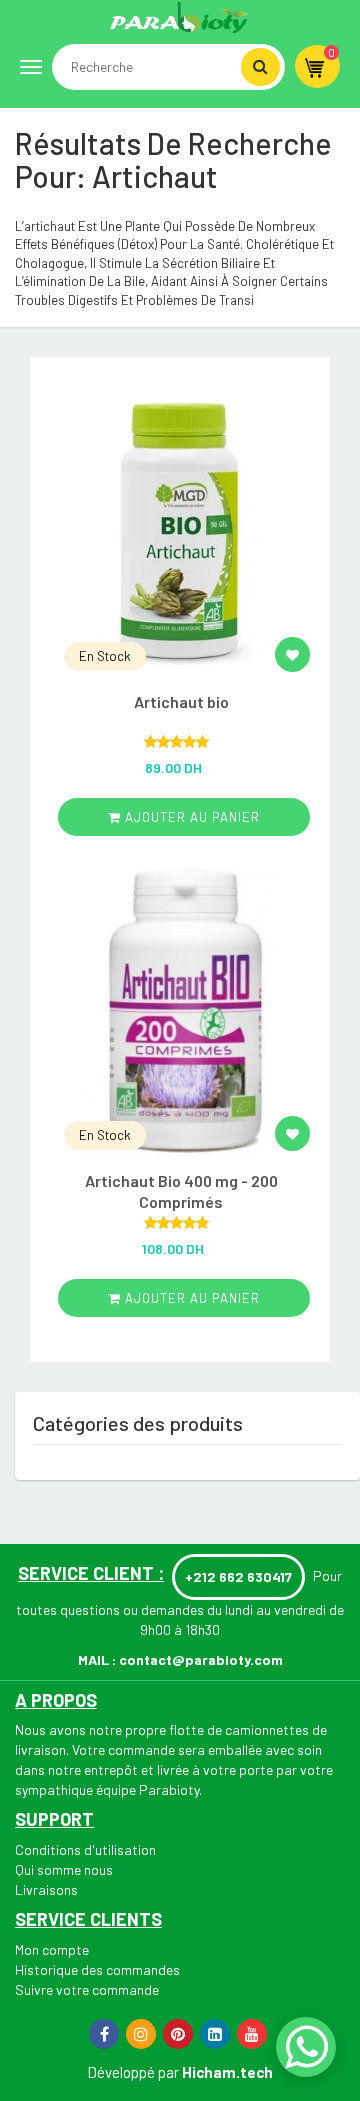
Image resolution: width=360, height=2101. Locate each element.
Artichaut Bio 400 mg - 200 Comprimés (181, 1191)
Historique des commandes (97, 1969)
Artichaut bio (181, 701)
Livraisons (46, 1889)
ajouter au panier (190, 817)
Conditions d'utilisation (85, 1849)
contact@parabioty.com (201, 1659)
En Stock (105, 656)
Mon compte (52, 1949)
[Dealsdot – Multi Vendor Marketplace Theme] (180, 17)
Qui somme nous (64, 1869)
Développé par (133, 2072)
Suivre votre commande (87, 1989)
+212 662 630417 (238, 1576)
